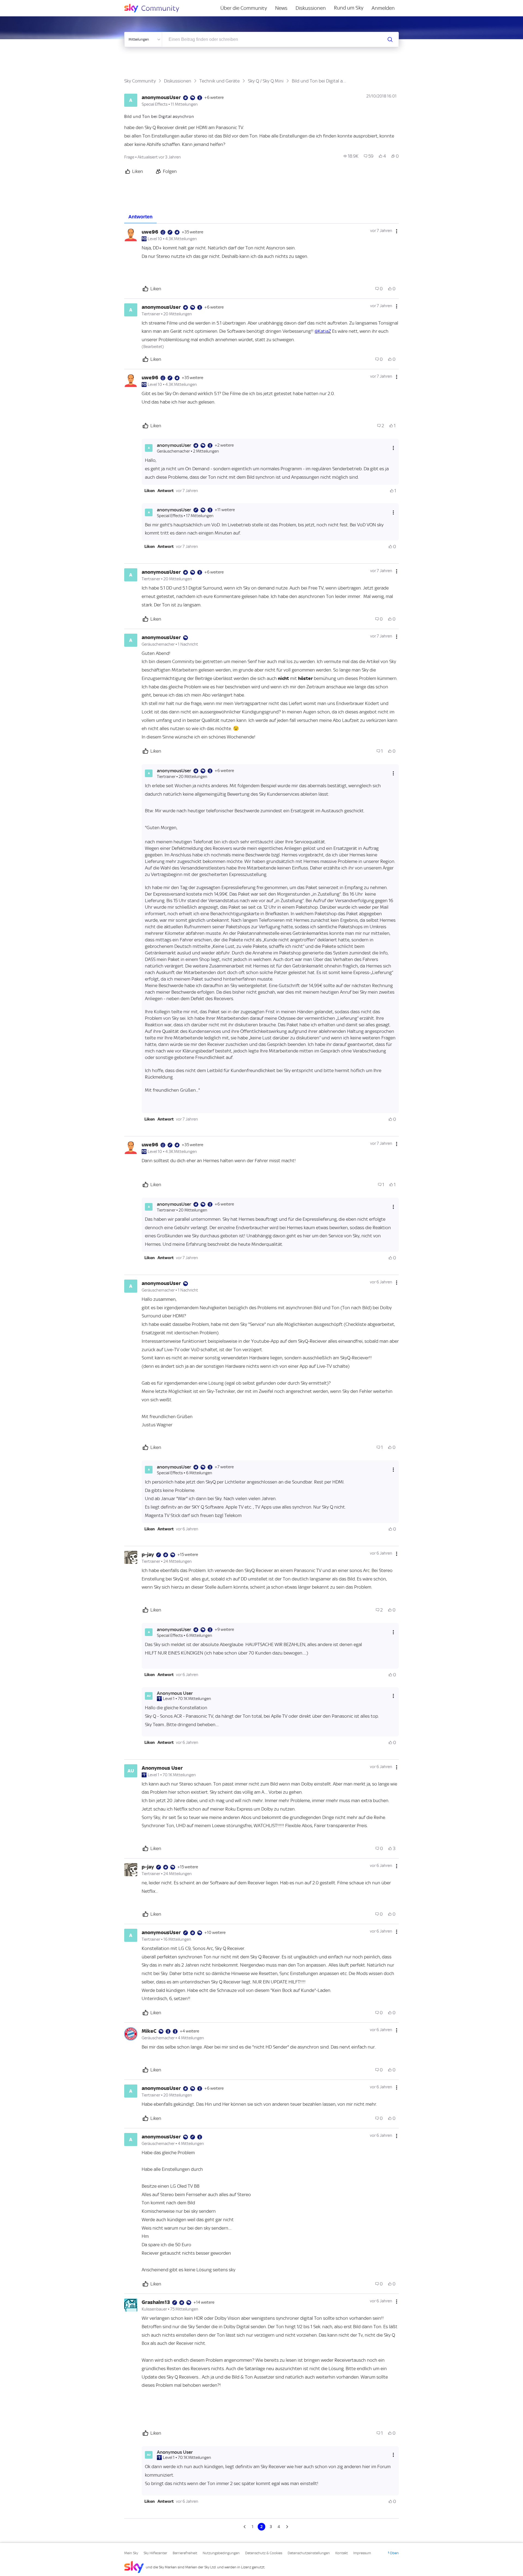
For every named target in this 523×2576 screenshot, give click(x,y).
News (281, 8)
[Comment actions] (397, 231)
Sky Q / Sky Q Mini (266, 81)
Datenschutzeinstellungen (309, 2553)
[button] (150, 491)
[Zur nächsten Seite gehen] (287, 2527)
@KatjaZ (323, 331)
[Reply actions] (393, 448)
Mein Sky (131, 2553)
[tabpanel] (261, 1377)
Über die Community (244, 8)
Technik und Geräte (220, 81)
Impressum (362, 2553)
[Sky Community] (155, 8)
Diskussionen (311, 8)
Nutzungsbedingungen (221, 2553)
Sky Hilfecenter (155, 2553)
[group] (351, 156)
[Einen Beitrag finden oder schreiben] (390, 39)
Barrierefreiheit (185, 2553)
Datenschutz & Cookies (264, 2553)
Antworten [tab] (140, 217)
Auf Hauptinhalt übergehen (26, 4)
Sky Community (140, 81)
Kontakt (342, 2553)
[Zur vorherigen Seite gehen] (245, 2527)
